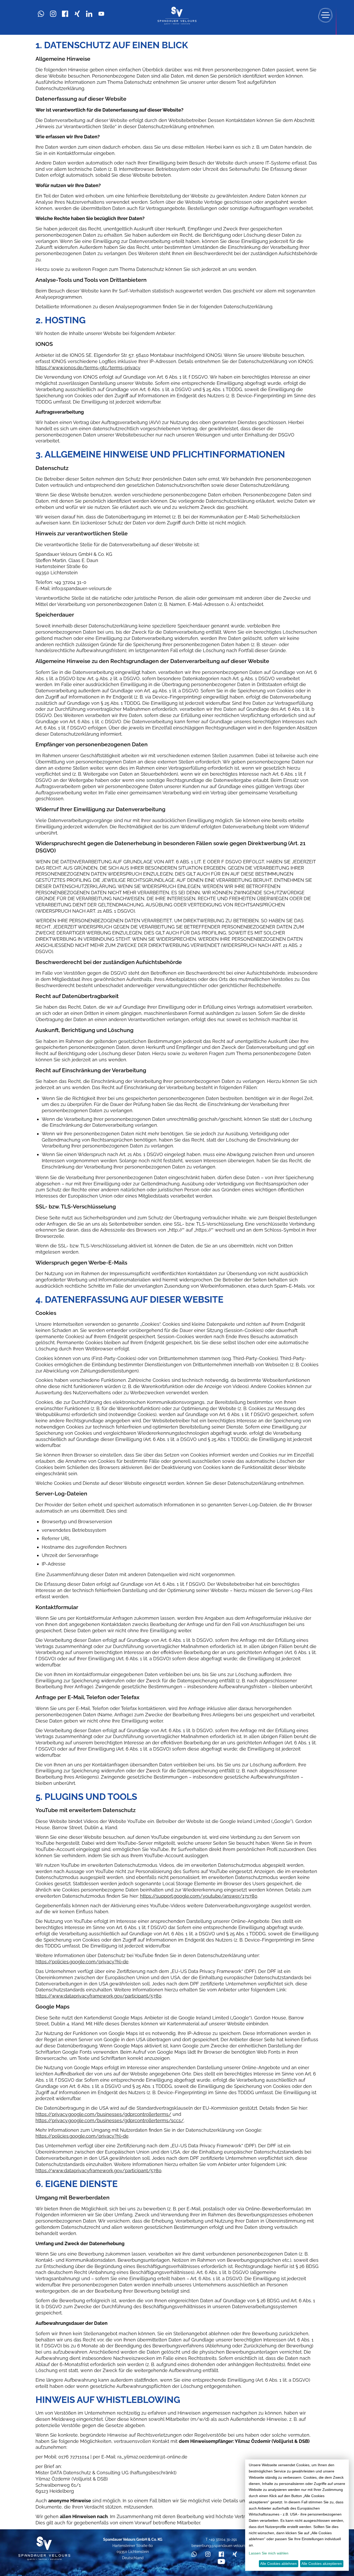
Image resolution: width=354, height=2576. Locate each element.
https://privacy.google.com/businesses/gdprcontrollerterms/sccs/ (110, 2120)
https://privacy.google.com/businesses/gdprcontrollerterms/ (103, 2114)
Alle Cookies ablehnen (278, 2564)
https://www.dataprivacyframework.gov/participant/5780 (98, 1996)
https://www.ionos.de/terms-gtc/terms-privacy (88, 368)
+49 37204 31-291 (223, 2539)
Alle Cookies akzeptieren (322, 2564)
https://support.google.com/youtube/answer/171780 (199, 1896)
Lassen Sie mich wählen (269, 2553)
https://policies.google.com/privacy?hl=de (82, 1962)
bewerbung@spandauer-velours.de (221, 2546)
